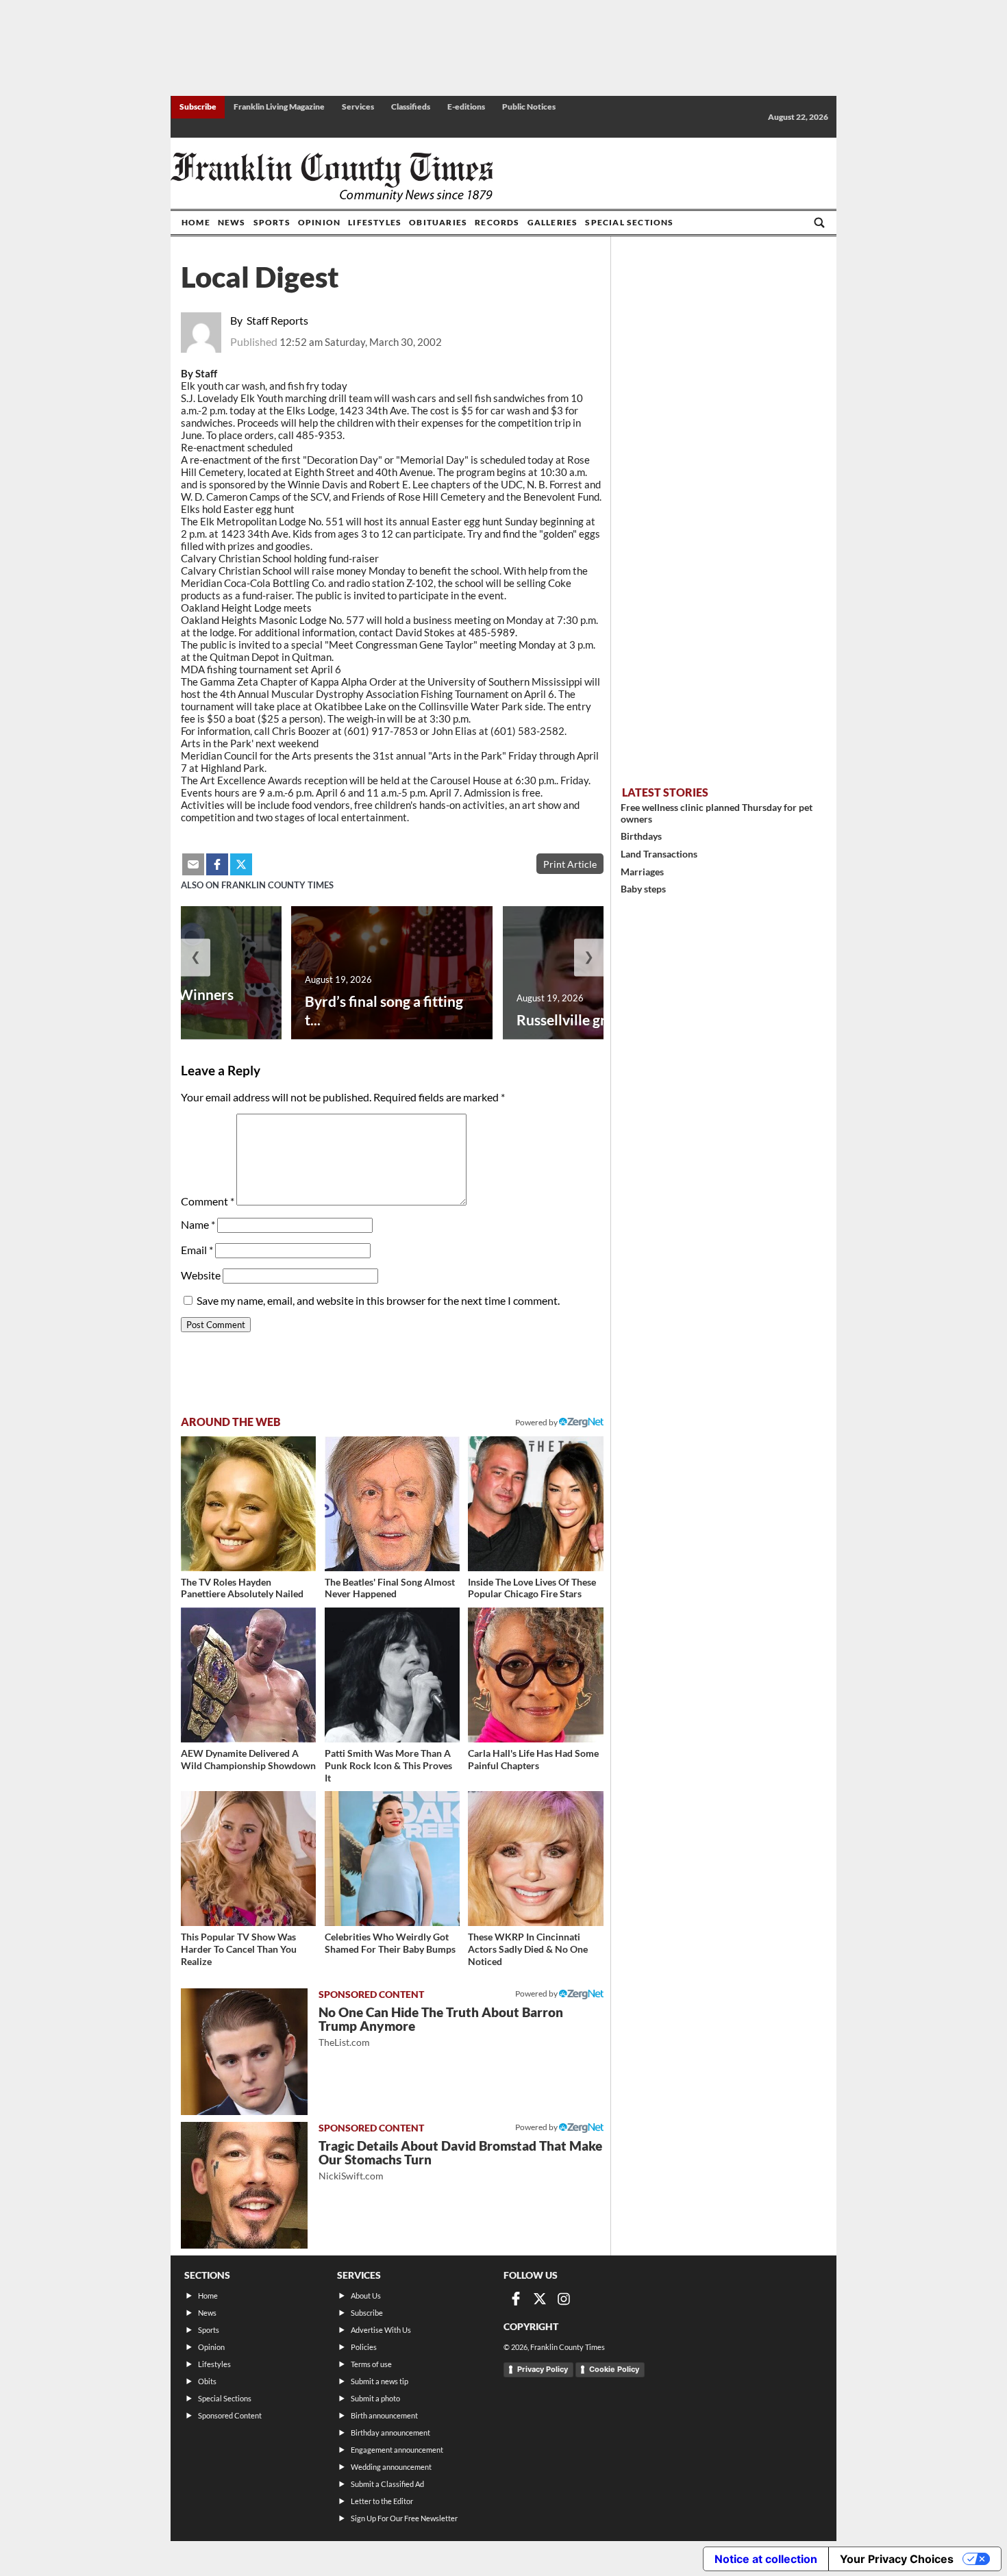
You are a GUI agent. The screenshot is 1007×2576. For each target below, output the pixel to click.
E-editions (466, 107)
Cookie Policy (614, 2369)
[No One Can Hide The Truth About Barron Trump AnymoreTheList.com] (244, 2052)
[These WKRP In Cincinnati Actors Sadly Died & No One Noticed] (535, 1859)
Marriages (642, 872)
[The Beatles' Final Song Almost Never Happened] (392, 1504)
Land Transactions (659, 854)
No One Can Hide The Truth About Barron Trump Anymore (441, 2026)
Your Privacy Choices (897, 2559)
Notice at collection (766, 2559)
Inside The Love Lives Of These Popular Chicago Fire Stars (532, 1588)
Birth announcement (384, 2415)
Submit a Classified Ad (387, 2484)
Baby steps (643, 889)
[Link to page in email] (193, 864)
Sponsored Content (230, 2415)
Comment (208, 1201)
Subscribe (198, 107)
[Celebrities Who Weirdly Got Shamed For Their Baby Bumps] (392, 1859)
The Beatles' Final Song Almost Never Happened (390, 1588)
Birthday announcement (390, 2433)
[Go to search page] (819, 223)
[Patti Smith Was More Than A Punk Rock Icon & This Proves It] (392, 1675)
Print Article (570, 864)
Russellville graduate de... (598, 1020)
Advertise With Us (381, 2330)
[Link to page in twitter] (241, 864)
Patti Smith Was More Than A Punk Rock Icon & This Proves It (388, 1765)
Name (198, 1224)
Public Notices (529, 107)
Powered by (537, 1422)
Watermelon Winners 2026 (164, 1003)
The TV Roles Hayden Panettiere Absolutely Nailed (242, 1588)
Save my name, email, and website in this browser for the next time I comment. (378, 1300)
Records (497, 222)
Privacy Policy (543, 2369)
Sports (272, 222)
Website (201, 1275)
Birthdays (641, 836)
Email (197, 1250)
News (232, 222)
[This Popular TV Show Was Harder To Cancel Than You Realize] (248, 1859)
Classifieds (411, 107)
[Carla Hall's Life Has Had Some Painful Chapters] (535, 1675)
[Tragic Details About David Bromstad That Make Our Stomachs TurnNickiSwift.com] (244, 2185)
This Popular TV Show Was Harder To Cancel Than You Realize (239, 1949)
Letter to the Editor (382, 2501)
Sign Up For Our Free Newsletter (404, 2518)
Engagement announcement (397, 2450)
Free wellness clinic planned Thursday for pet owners (717, 813)
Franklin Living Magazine (279, 107)
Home (196, 222)
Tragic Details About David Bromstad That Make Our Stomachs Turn (460, 2160)
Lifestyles (375, 222)
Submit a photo (375, 2398)
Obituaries (438, 222)
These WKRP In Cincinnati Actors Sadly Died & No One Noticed (528, 1949)
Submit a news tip (380, 2381)
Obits (207, 2381)
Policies (364, 2347)
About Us (366, 2296)
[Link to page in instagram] (564, 2299)
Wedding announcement (391, 2467)
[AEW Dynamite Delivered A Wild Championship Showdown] (248, 1675)
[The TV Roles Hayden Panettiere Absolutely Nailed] (248, 1504)
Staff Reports (277, 320)
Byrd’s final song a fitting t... (384, 1010)
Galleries (553, 222)
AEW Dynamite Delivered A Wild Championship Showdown (248, 1759)
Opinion (319, 222)
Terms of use (371, 2364)
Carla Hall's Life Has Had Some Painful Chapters (533, 1759)
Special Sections (629, 222)
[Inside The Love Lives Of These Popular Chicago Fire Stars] (535, 1504)
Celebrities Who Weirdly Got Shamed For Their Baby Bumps (390, 1943)
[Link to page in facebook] (217, 864)
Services (358, 107)
